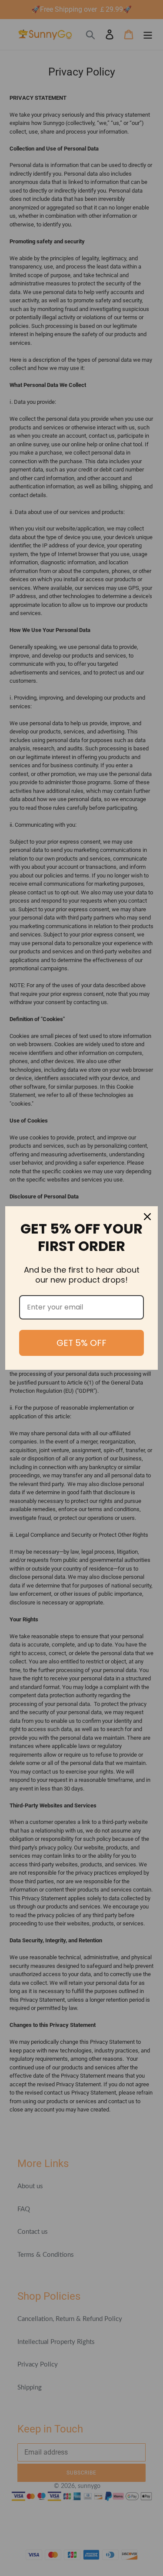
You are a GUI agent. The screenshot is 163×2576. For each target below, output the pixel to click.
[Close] (147, 1217)
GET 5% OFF (81, 1343)
